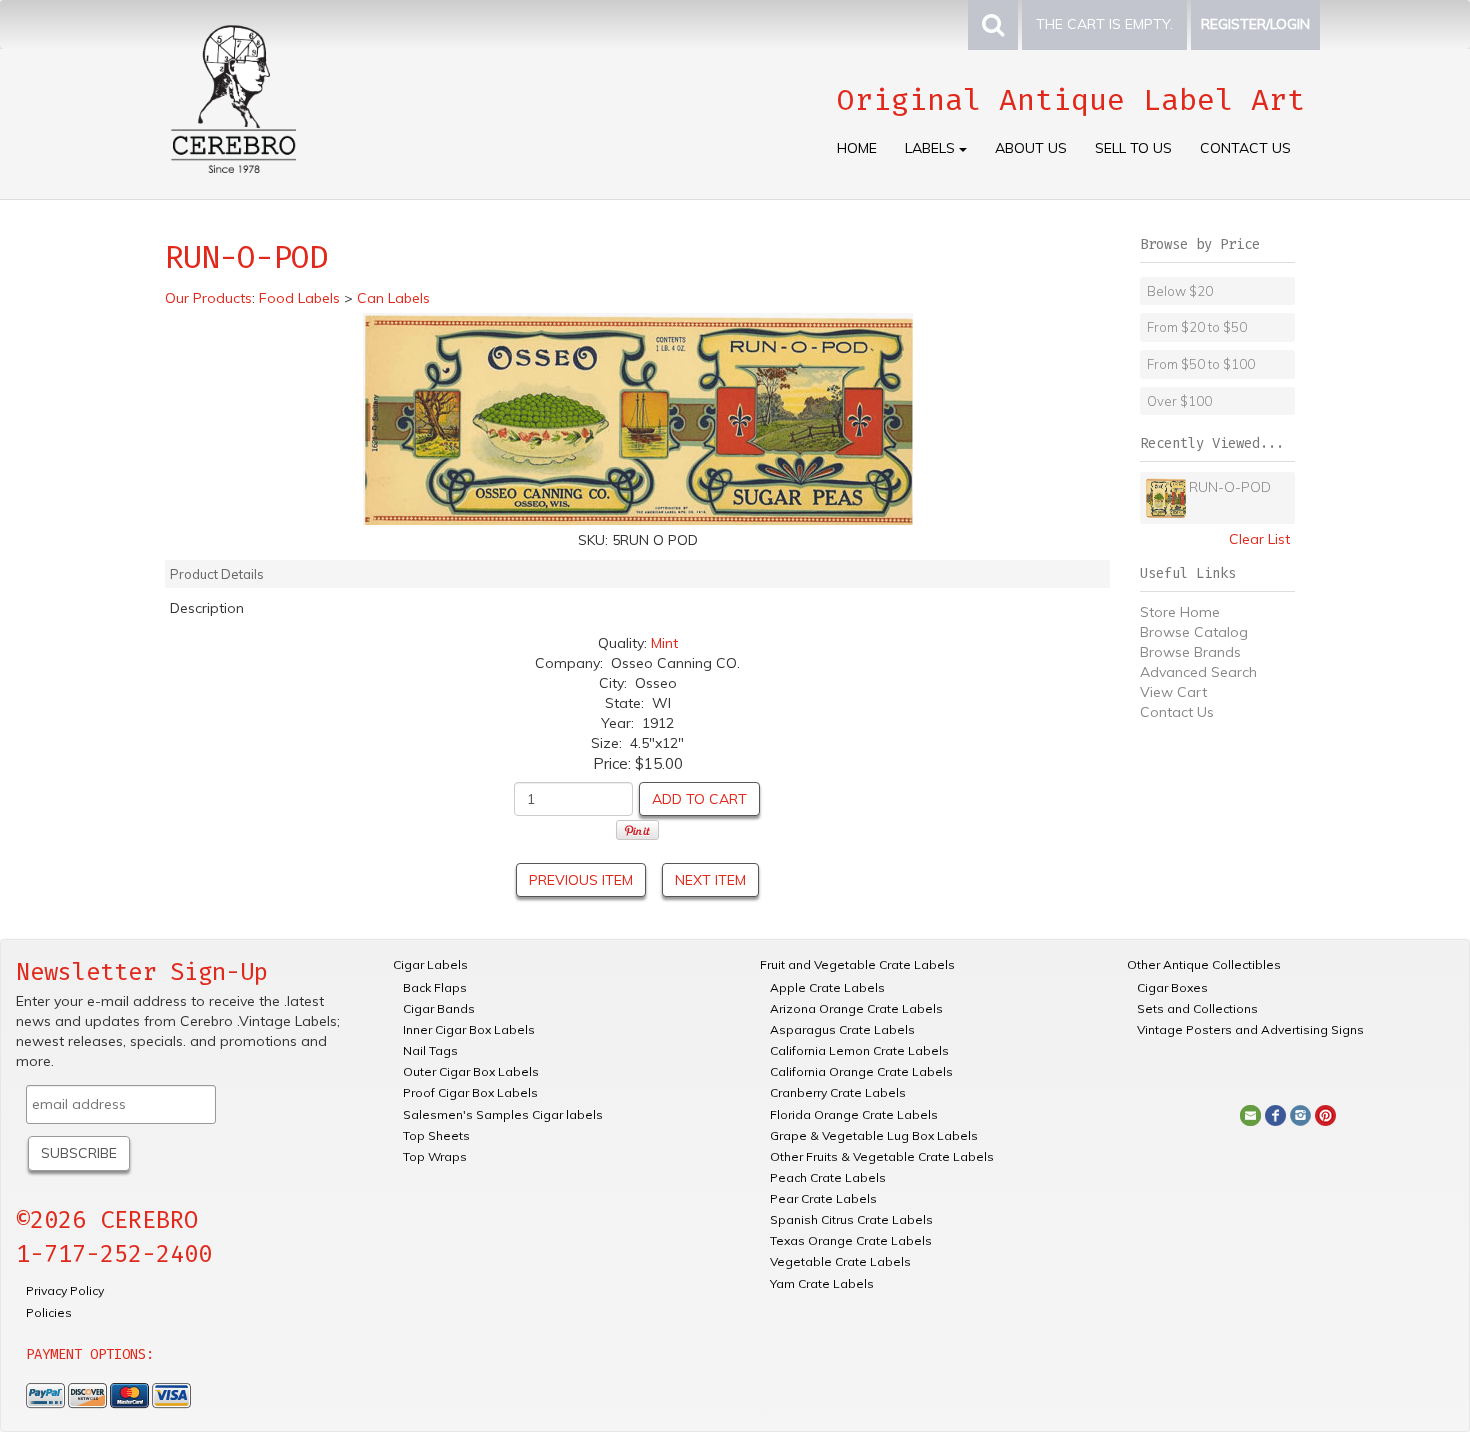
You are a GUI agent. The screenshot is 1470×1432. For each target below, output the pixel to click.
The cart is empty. (1104, 24)
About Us (1031, 148)
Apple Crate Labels (827, 987)
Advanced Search (1198, 672)
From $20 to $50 (1197, 327)
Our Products (208, 298)
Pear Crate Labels (823, 1198)
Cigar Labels (430, 964)
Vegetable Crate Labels (840, 1261)
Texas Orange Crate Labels (851, 1240)
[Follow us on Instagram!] (1300, 1114)
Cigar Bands (439, 1008)
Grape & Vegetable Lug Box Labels (874, 1135)
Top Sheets (436, 1135)
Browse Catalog (1194, 632)
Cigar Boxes (1172, 987)
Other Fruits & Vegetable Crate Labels (882, 1156)
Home (857, 148)
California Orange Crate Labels (861, 1071)
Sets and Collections (1197, 1008)
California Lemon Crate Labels (859, 1050)
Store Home (1180, 612)
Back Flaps (435, 987)
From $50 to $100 (1201, 364)
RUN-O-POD (1230, 487)
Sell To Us (1133, 148)
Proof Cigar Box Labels (470, 1092)
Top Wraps (435, 1156)
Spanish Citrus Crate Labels (851, 1219)
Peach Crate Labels (828, 1177)
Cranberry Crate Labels (838, 1092)
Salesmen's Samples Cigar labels (503, 1114)
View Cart (1173, 692)
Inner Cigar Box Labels (469, 1029)
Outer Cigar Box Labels (471, 1071)
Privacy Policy (65, 1290)
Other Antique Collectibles (1204, 964)
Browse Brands (1190, 652)
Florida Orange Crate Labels (854, 1114)
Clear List (1259, 539)
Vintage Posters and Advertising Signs (1250, 1029)
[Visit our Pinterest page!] (1325, 1114)
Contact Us (1245, 148)
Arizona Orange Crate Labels (856, 1008)
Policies (49, 1312)
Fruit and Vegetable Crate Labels (857, 964)
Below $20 (1180, 291)
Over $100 (1179, 401)
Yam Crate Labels (822, 1283)
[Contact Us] (1250, 1114)
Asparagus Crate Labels (842, 1029)
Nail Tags (430, 1050)
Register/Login (1255, 24)
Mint (664, 643)
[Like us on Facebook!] (1275, 1114)
